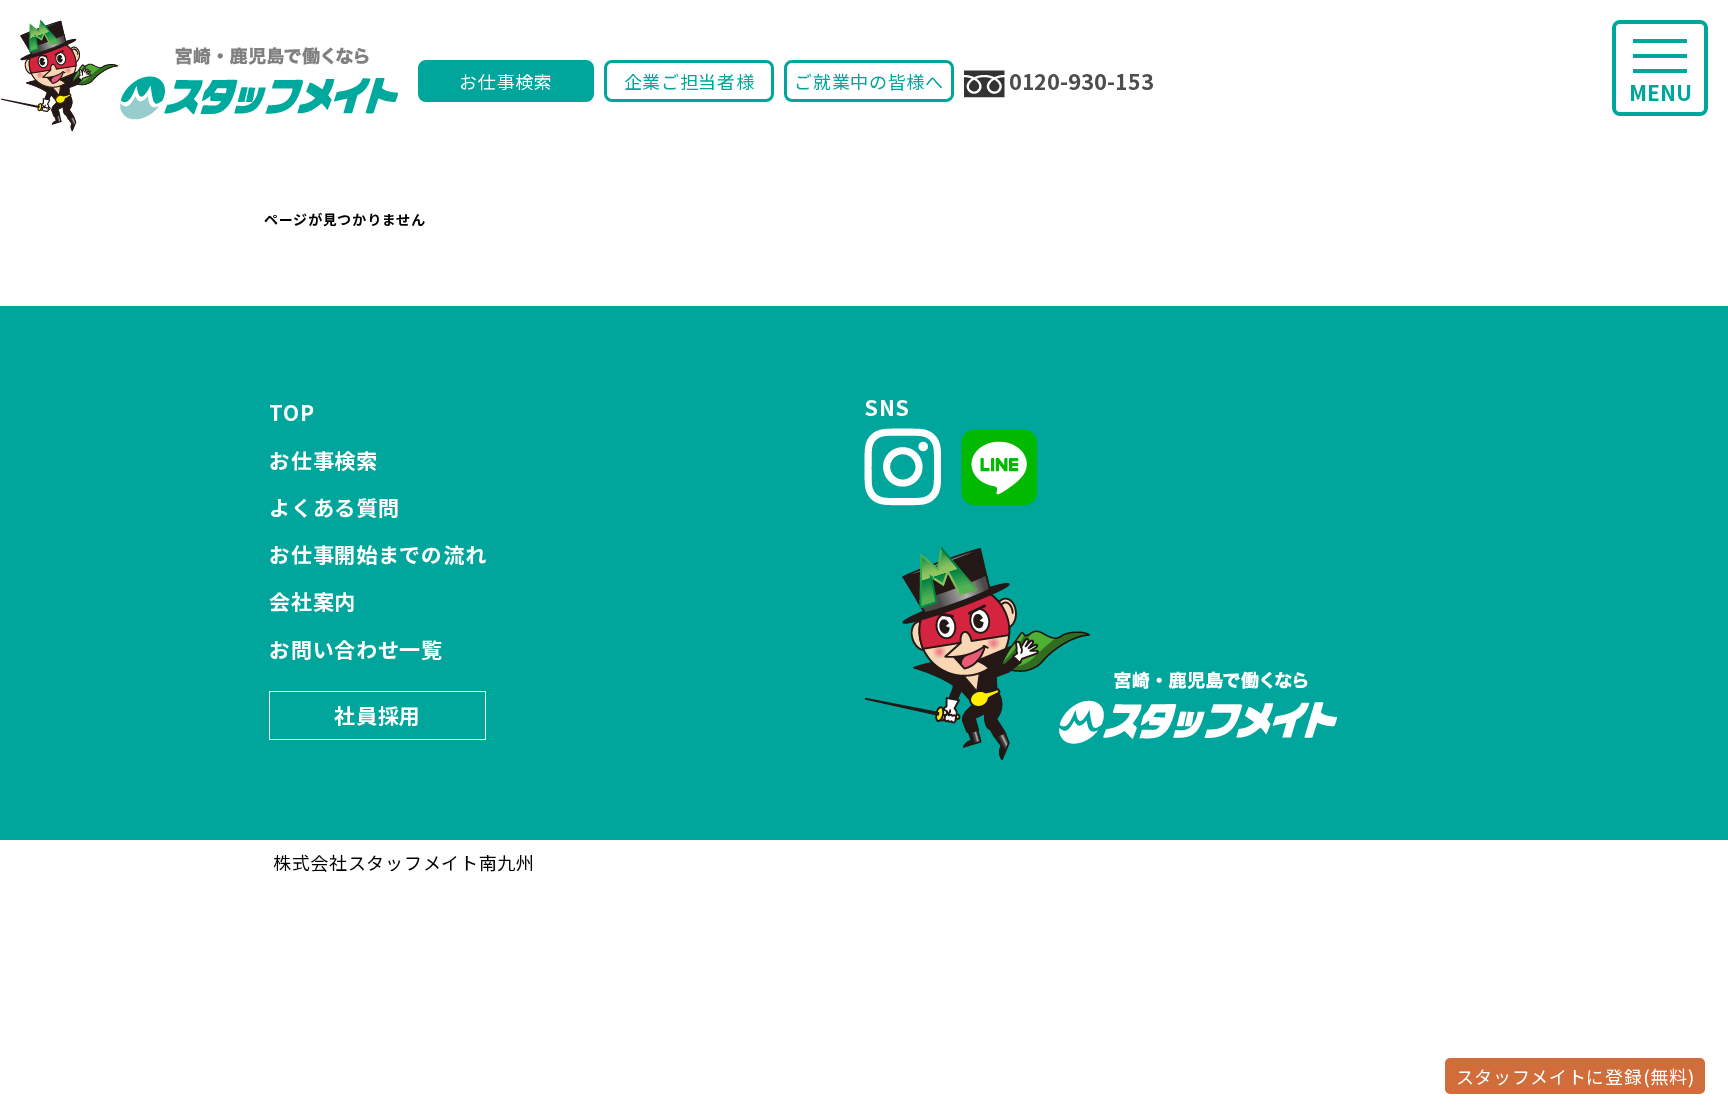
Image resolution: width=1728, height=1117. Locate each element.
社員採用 (377, 715)
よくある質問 (334, 507)
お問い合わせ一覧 (356, 649)
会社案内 (312, 601)
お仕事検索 (506, 81)
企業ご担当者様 (689, 81)
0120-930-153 (1081, 81)
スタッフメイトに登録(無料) (1575, 1076)
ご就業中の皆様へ (869, 81)
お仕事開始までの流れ (377, 554)
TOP (291, 412)
